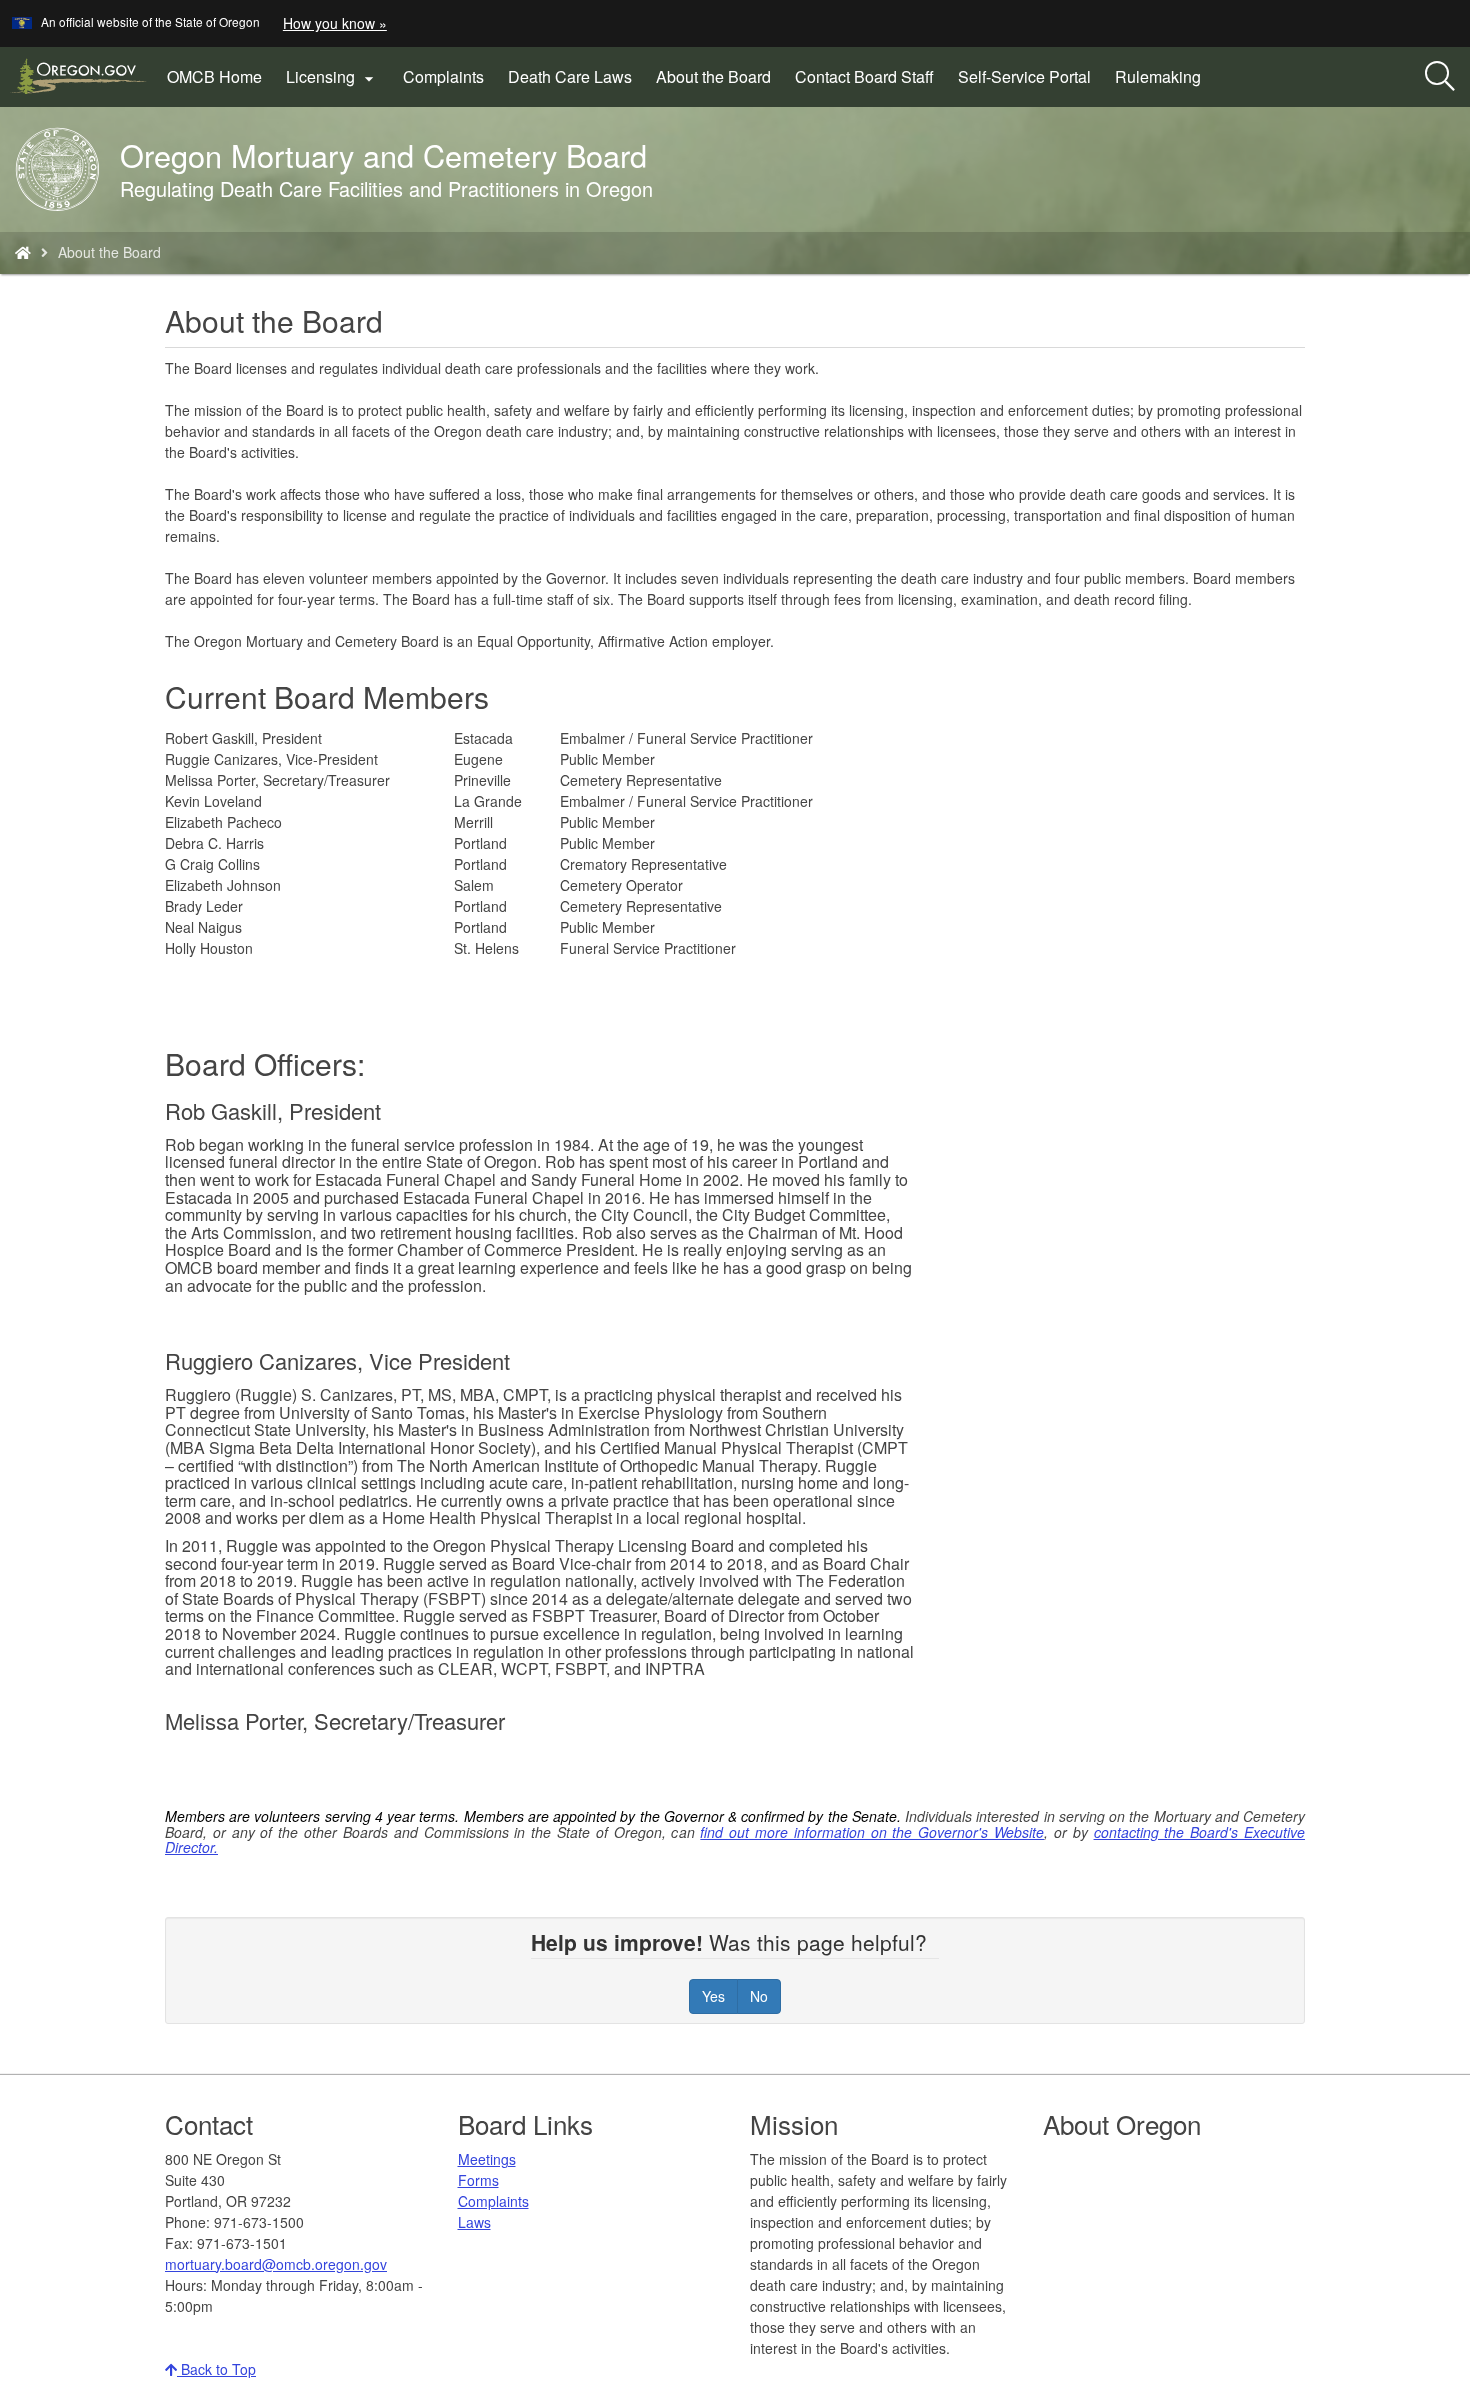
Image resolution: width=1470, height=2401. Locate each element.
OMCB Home (214, 76)
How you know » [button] (335, 23)
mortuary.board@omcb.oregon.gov (276, 2264)
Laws (474, 2222)
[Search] (1440, 77)
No (759, 1996)
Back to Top (216, 2369)
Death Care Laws (570, 76)
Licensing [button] (332, 77)
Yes (713, 1996)
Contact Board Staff (864, 76)
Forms (478, 2180)
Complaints (443, 76)
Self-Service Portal (1024, 76)
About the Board (713, 76)
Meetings (487, 2159)
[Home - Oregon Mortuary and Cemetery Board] (23, 252)
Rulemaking (1158, 76)
